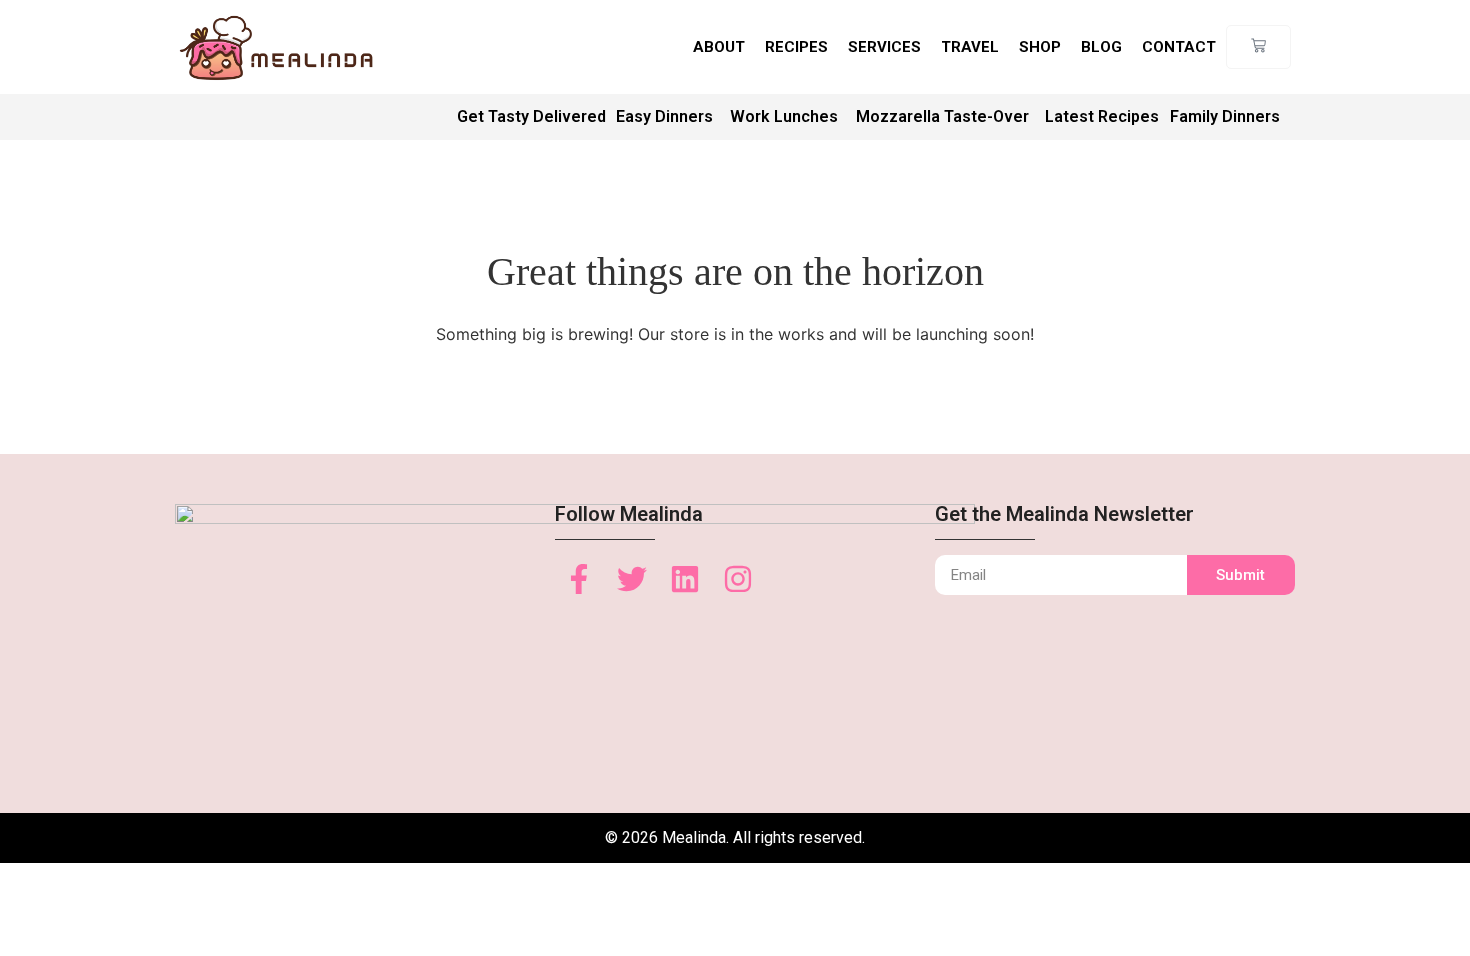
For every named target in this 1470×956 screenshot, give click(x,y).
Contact (1179, 47)
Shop (1040, 47)
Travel (970, 47)
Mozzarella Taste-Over (942, 116)
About (719, 47)
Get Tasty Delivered (531, 116)
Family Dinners (1225, 116)
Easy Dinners (664, 116)
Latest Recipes (1102, 116)
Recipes (796, 47)
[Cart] (1258, 47)
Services (884, 47)
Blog (1101, 47)
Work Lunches (784, 116)
